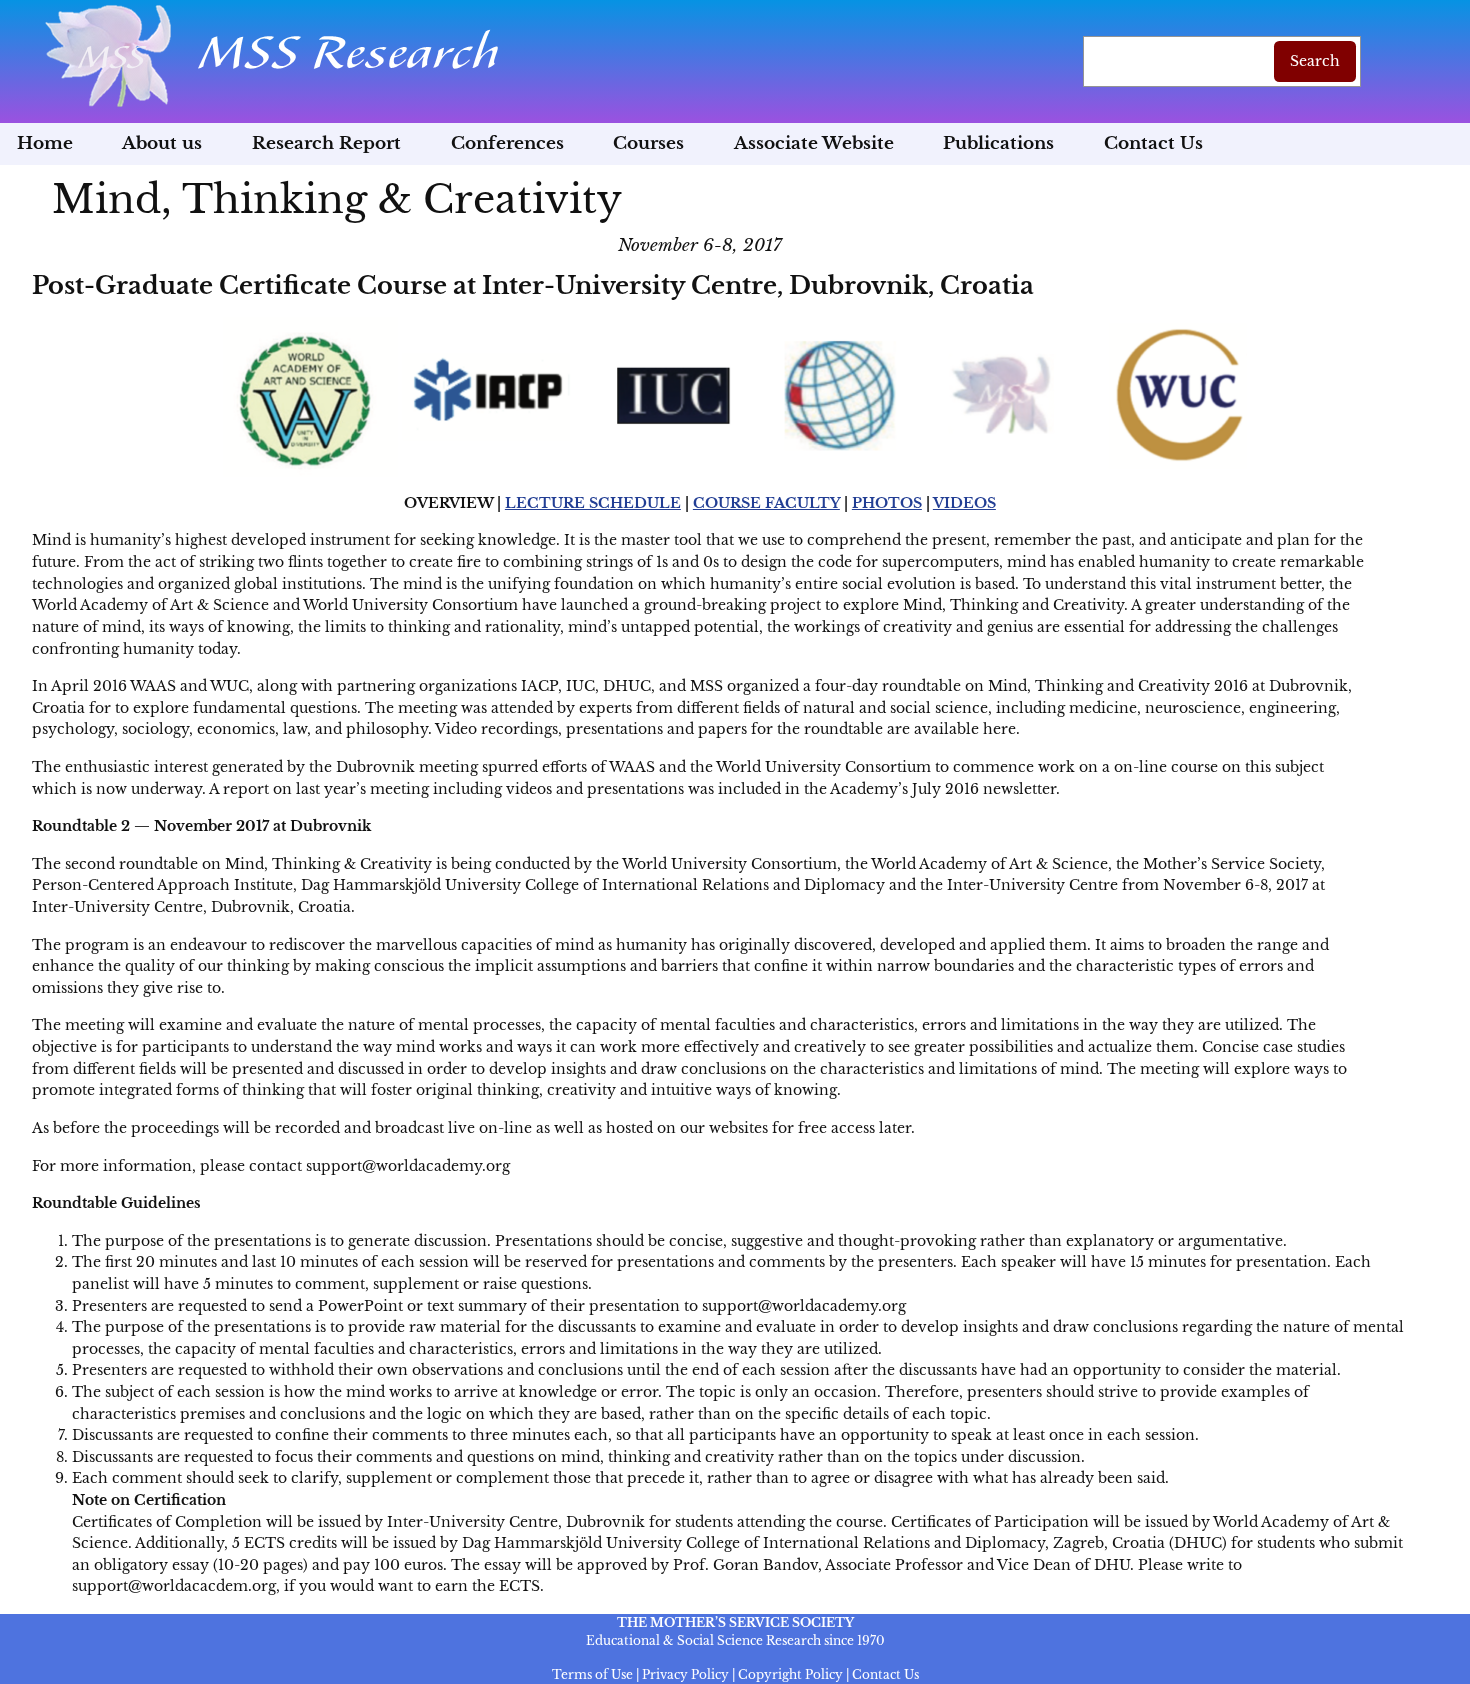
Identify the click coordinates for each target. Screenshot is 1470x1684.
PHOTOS (887, 503)
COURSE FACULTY (766, 503)
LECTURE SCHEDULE (593, 503)
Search (1315, 61)
